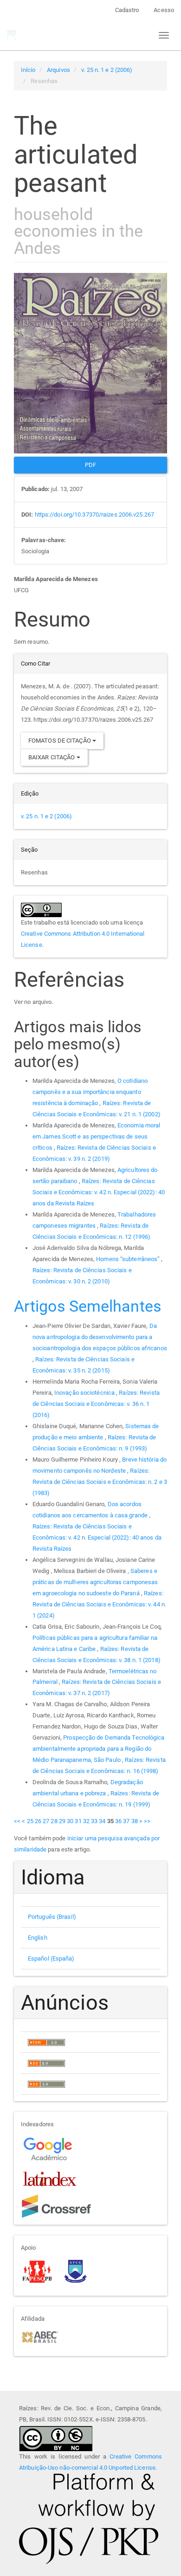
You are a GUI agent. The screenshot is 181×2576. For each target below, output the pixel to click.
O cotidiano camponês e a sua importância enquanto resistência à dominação (90, 1092)
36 (118, 1821)
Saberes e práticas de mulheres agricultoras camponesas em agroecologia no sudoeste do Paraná (95, 1582)
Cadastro (127, 10)
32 (86, 1821)
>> (147, 1821)
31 (78, 1821)
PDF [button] (90, 465)
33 (94, 1821)
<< (17, 1821)
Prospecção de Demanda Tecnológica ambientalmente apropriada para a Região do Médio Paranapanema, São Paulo (99, 1749)
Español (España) (51, 1958)
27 (46, 1821)
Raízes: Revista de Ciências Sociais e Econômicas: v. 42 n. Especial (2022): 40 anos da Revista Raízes (99, 1192)
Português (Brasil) (52, 1917)
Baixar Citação (52, 757)
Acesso (164, 10)
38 (135, 1821)
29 (62, 1821)
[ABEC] (40, 2336)
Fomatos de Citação (60, 741)
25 (30, 1821)
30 (70, 1821)
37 (126, 1821)
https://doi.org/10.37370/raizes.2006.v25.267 (94, 515)
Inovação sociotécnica (85, 1393)
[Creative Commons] (56, 2437)
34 (102, 1821)
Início (28, 70)
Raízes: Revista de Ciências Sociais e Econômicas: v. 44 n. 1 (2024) (99, 1604)
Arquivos (58, 70)
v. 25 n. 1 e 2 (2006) (107, 70)
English (38, 1938)
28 (54, 1821)
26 (38, 1821)
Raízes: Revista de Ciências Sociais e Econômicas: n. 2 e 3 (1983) (100, 1482)
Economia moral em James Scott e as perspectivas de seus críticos (96, 1136)
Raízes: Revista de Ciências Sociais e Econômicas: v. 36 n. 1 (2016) (96, 1404)
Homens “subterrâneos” (129, 1259)
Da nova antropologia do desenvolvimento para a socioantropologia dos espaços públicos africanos (100, 1337)
